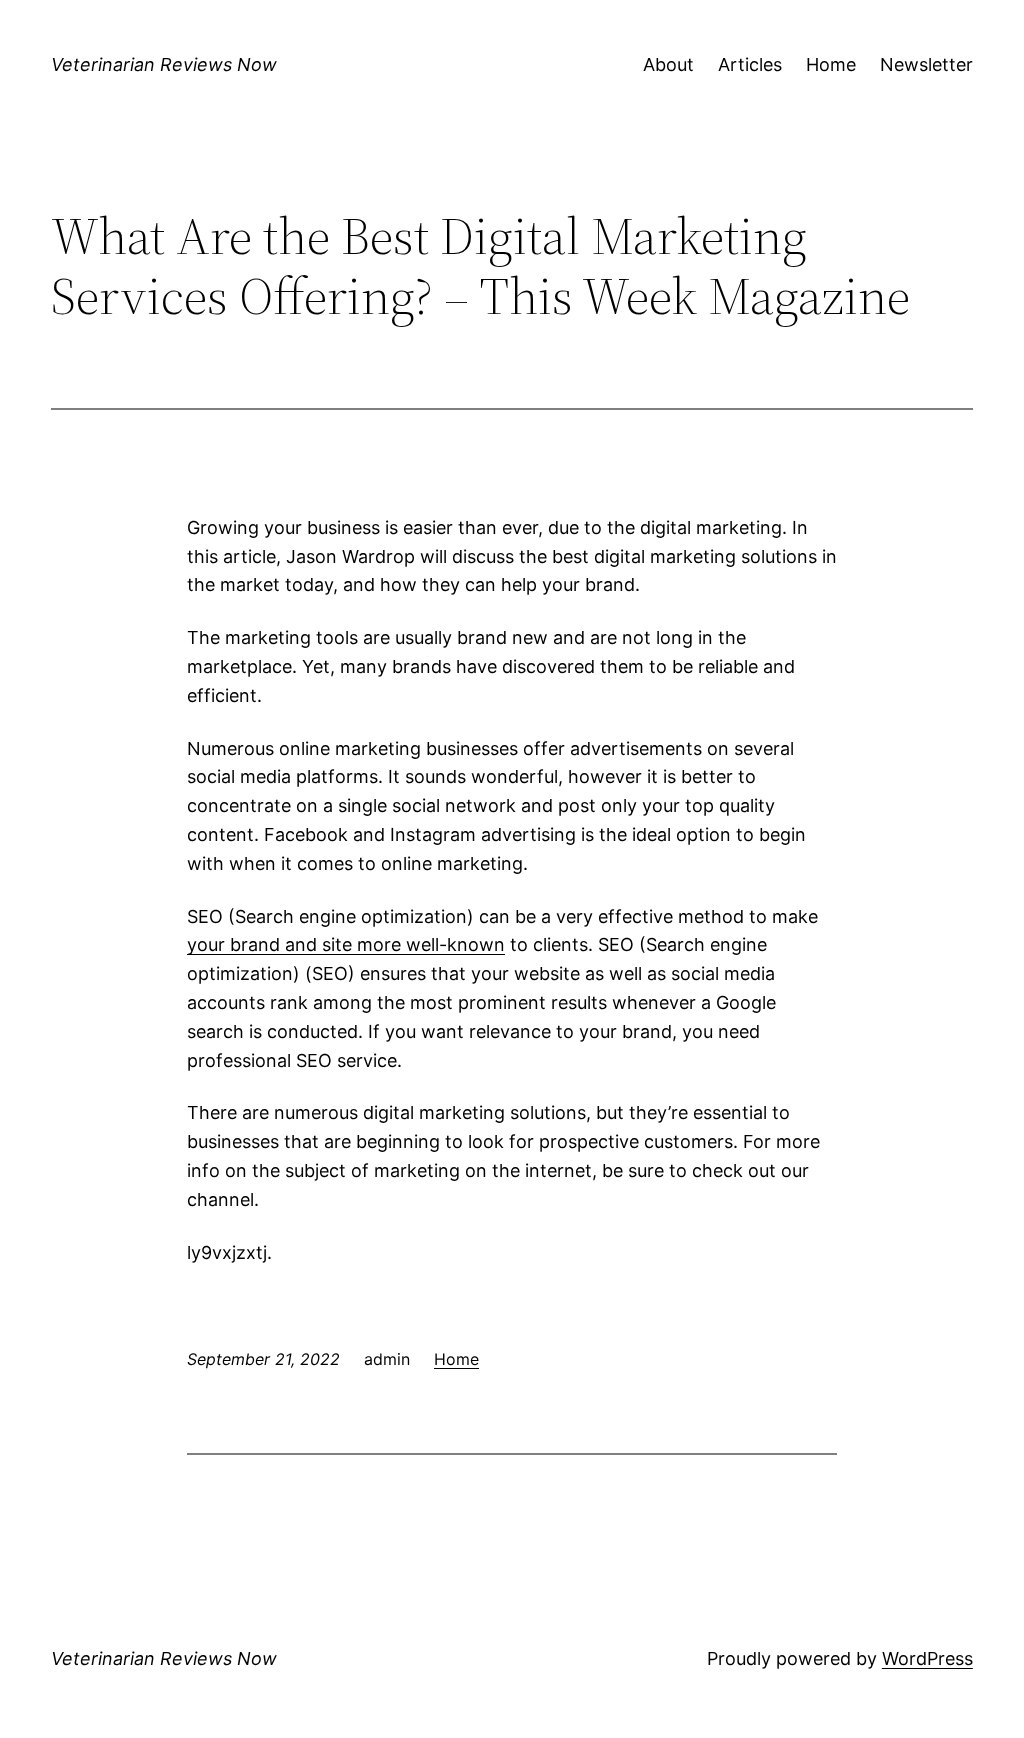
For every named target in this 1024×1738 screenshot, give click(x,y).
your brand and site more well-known (346, 944)
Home (831, 64)
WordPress (927, 1658)
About (668, 64)
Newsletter (926, 64)
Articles (750, 64)
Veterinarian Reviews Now (164, 64)
